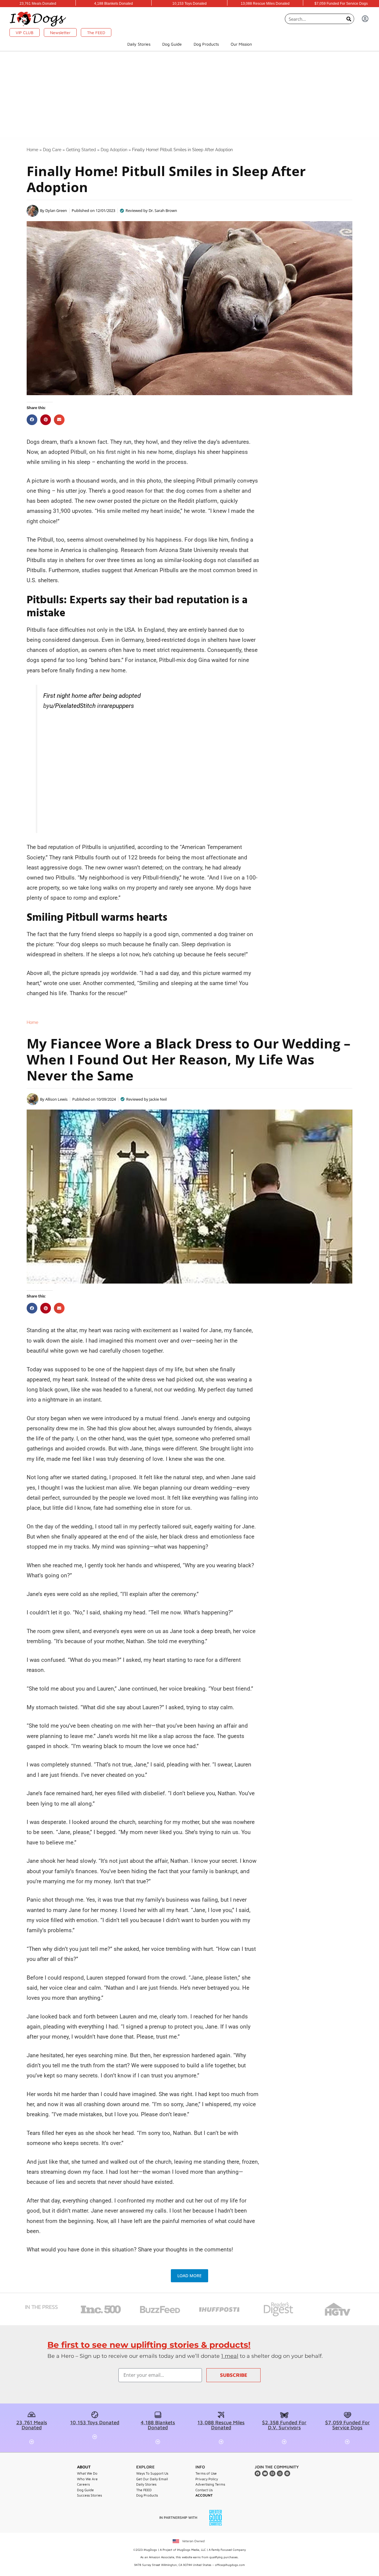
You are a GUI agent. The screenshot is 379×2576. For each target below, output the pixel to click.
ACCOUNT (204, 2495)
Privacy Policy (207, 2479)
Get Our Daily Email (152, 2479)
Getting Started (81, 150)
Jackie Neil (158, 1099)
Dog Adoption (114, 150)
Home (32, 150)
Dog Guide (172, 44)
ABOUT (84, 2467)
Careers (83, 2484)
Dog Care (52, 150)
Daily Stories (139, 44)
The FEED (144, 2490)
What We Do (87, 2473)
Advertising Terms (210, 2484)
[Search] (349, 19)
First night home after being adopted (92, 696)
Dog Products (206, 44)
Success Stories (89, 2495)
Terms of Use (206, 2473)
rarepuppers (118, 706)
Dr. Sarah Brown (163, 210)
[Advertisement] (189, 96)
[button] (32, 420)
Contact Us (204, 2490)
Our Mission (241, 44)
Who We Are (87, 2479)
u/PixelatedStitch (73, 706)
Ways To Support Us (152, 2473)
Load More (189, 2276)
